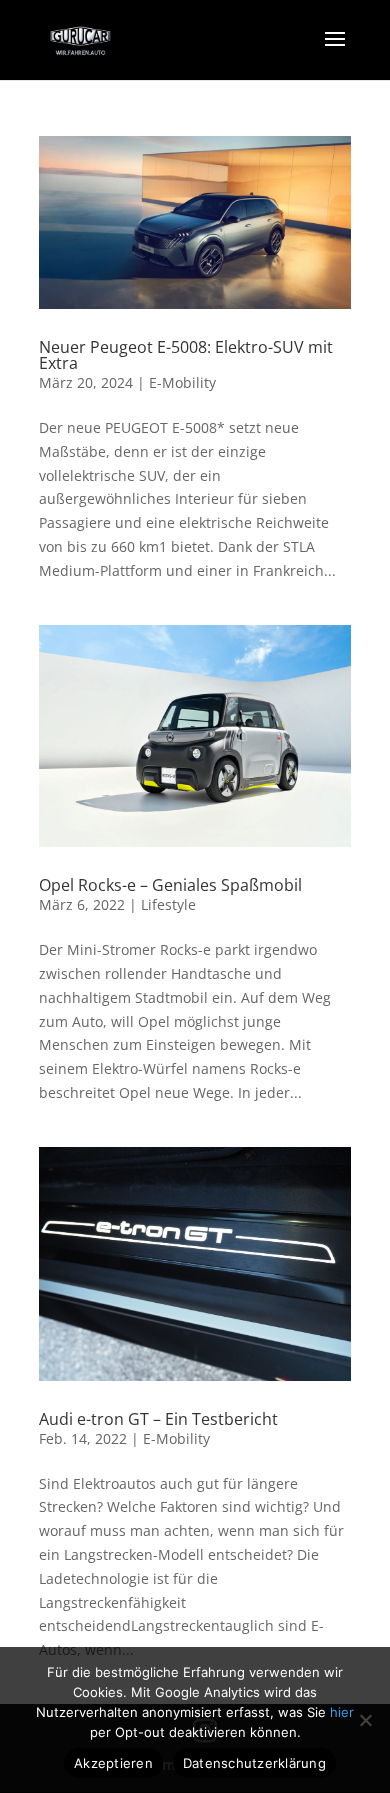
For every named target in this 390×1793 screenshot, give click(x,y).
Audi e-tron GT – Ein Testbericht (158, 1419)
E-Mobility (182, 382)
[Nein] (365, 1720)
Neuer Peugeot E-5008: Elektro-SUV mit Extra (186, 355)
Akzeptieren (113, 1763)
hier (342, 1712)
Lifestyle (168, 904)
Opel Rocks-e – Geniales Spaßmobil (170, 885)
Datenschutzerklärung (254, 1763)
